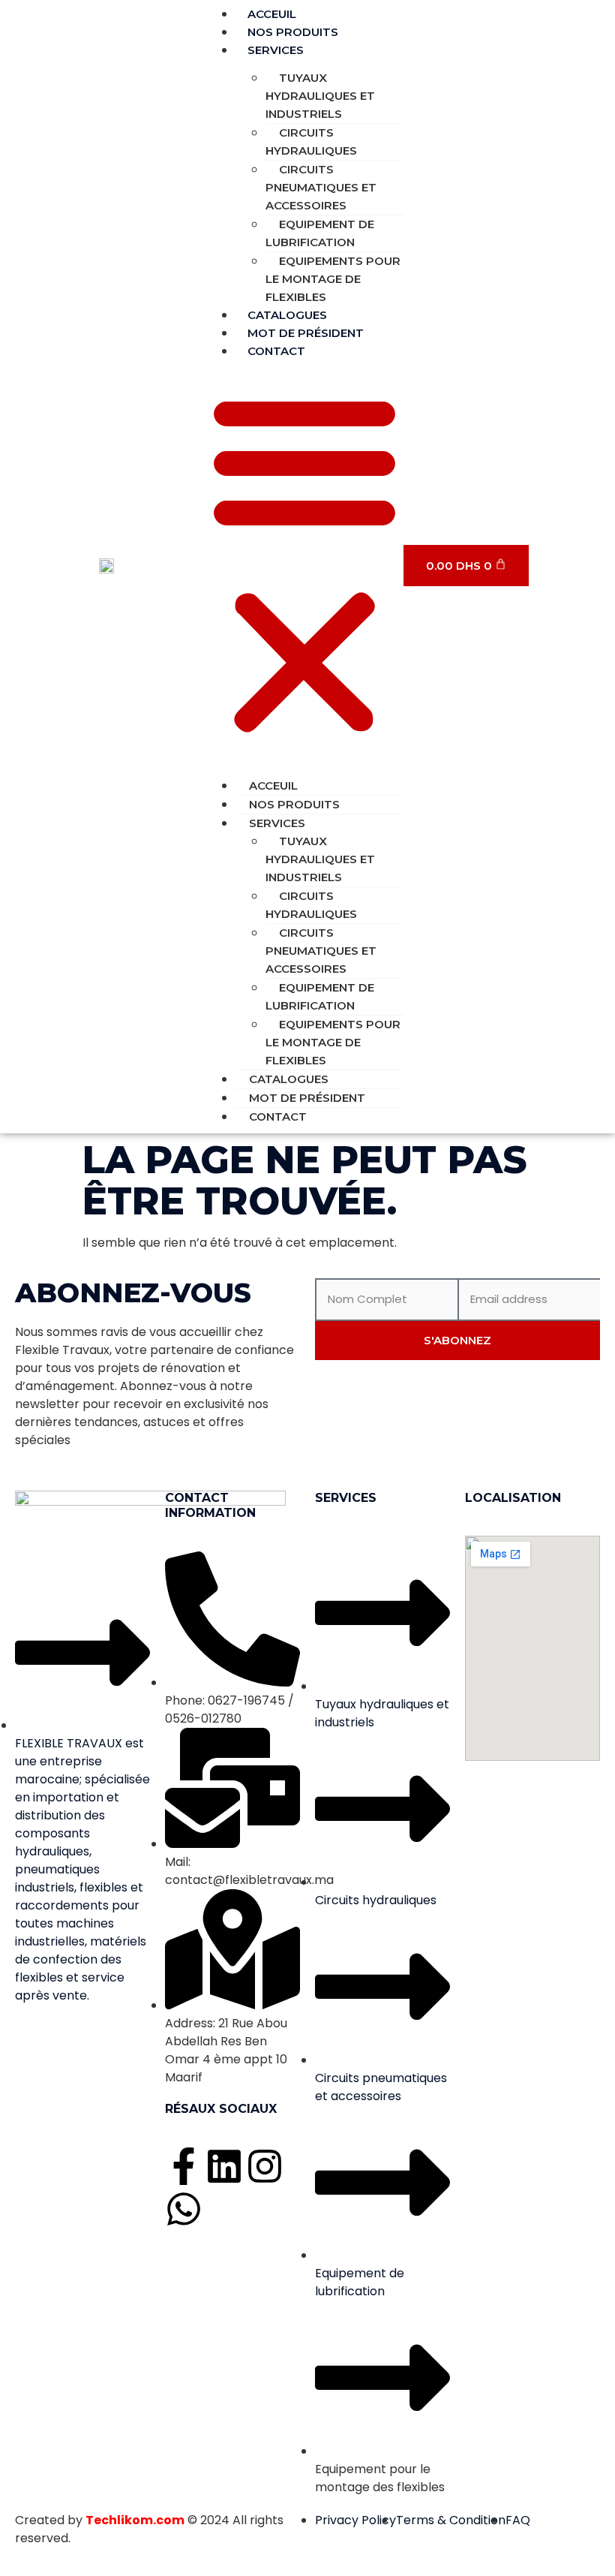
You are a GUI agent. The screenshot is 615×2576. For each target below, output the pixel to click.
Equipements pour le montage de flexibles (333, 279)
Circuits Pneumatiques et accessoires (321, 187)
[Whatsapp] (184, 2209)
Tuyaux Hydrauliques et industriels (320, 96)
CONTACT (276, 351)
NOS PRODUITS (294, 804)
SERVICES (276, 50)
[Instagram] (265, 2166)
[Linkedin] (224, 2166)
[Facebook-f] (184, 2166)
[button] (304, 564)
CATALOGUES (289, 1079)
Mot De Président (307, 1098)
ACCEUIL (273, 785)
